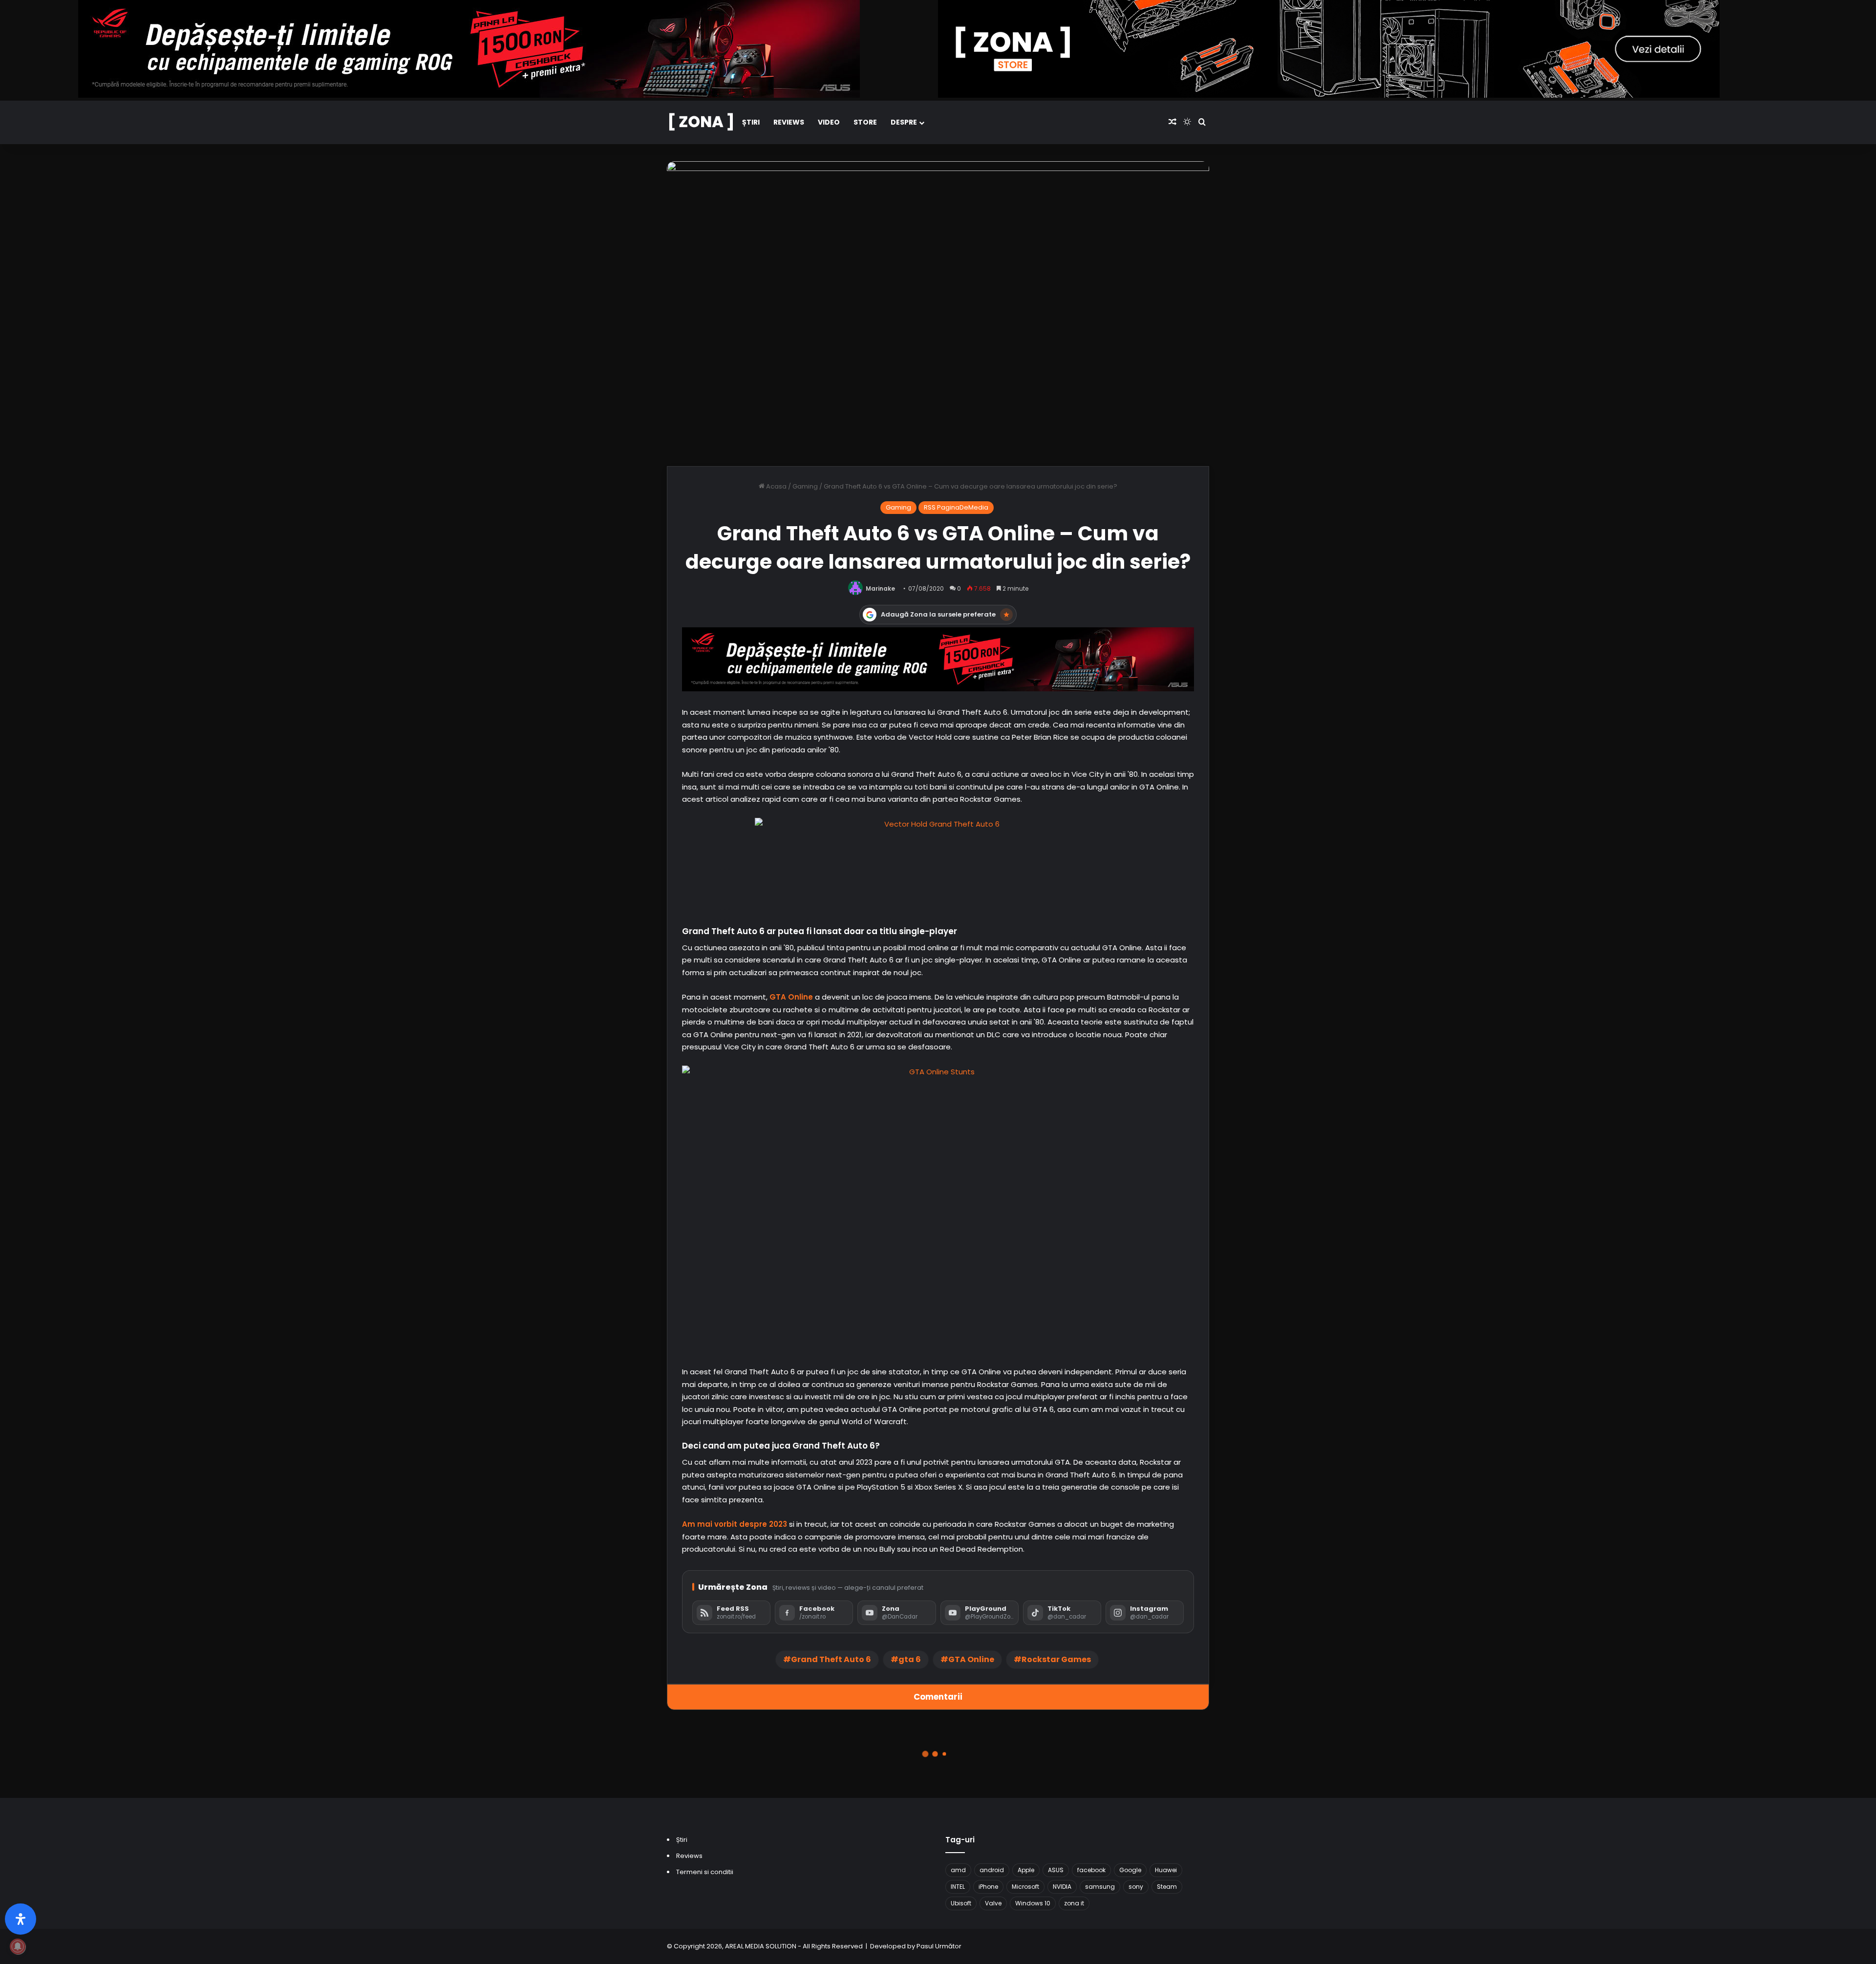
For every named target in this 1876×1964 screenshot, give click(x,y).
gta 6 (910, 1659)
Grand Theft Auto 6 (831, 1659)
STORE (865, 122)
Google (1130, 1870)
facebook (1091, 1870)
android (992, 1870)
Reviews (789, 122)
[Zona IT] (701, 122)
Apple (1026, 1870)
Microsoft (1025, 1887)
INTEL (958, 1887)
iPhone (988, 1887)
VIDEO (829, 122)
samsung (1100, 1887)
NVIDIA (1062, 1887)
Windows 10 (1033, 1903)
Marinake (880, 588)
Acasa (776, 486)
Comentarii (938, 1697)
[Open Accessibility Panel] (21, 1919)
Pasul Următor (939, 1946)
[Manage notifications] (18, 1946)
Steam (1167, 1887)
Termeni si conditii (705, 1872)
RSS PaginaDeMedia (956, 507)
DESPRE (904, 122)
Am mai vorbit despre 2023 (735, 1524)
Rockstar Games (1056, 1659)
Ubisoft (961, 1903)
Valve (993, 1903)
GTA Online (791, 997)
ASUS (1056, 1870)
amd (958, 1870)
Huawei (1166, 1870)
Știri (751, 122)
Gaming (805, 486)
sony (1136, 1887)
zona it (1074, 1903)
